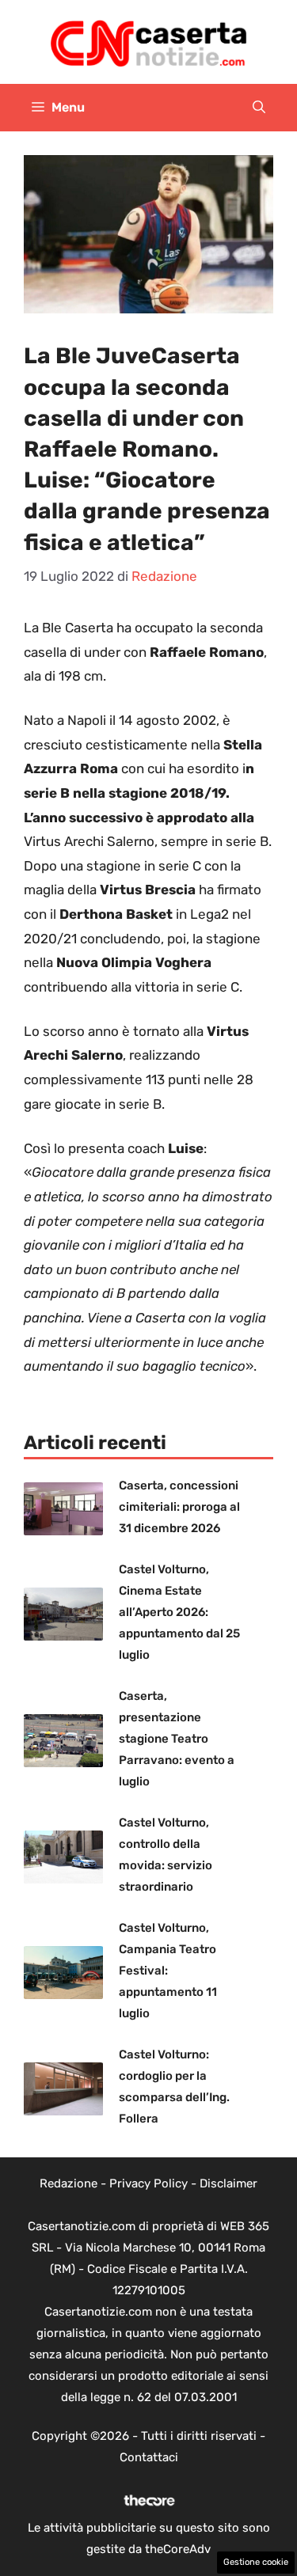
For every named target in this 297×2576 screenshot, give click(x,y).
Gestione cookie (256, 2562)
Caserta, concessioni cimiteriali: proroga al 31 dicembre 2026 (179, 1507)
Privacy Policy (148, 2183)
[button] (259, 108)
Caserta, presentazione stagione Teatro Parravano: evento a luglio (177, 1739)
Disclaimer (228, 2183)
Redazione (69, 2183)
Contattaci (149, 2457)
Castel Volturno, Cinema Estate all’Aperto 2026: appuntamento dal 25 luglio (179, 1612)
